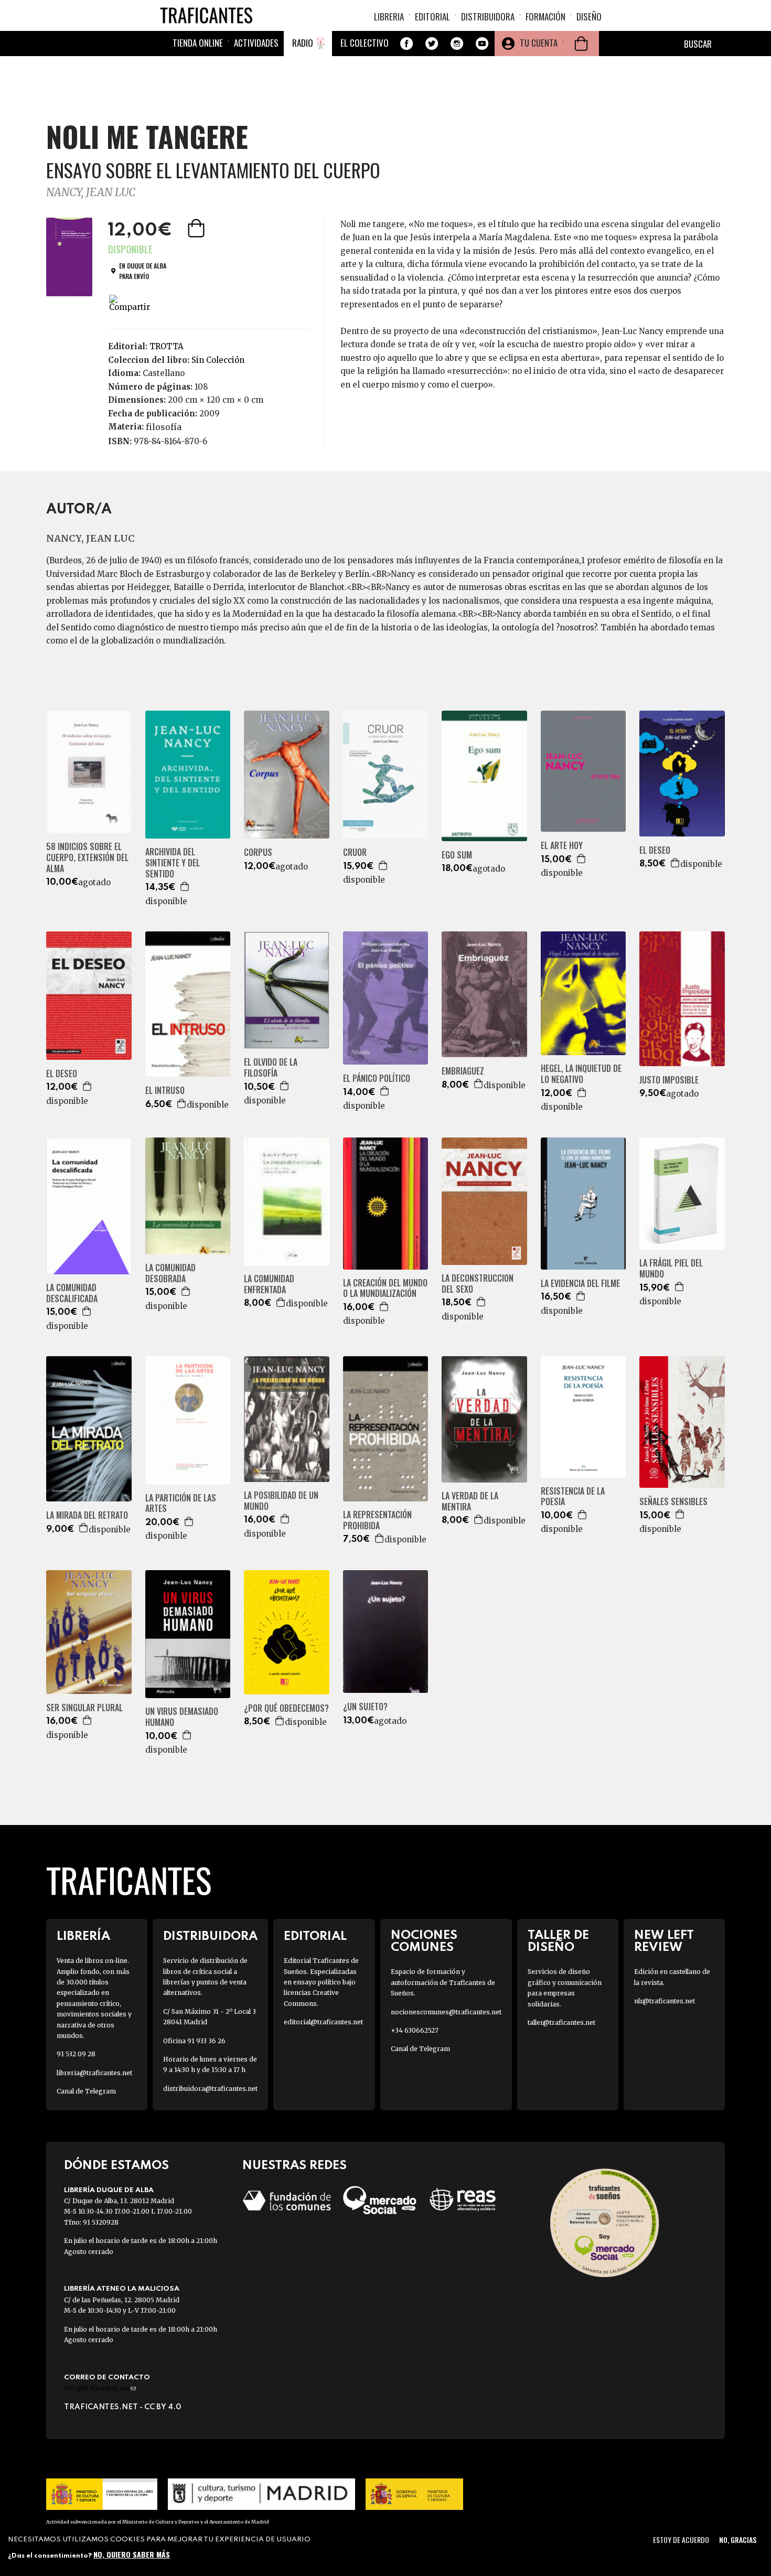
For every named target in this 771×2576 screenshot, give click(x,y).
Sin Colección (218, 360)
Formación (545, 17)
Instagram (457, 44)
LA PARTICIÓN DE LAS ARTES (181, 1504)
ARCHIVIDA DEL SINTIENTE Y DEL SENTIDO (173, 863)
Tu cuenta (539, 43)
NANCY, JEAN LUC (91, 192)
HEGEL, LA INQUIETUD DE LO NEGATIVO (581, 1074)
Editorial (432, 17)
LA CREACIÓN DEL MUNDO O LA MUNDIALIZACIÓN (385, 1289)
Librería (83, 1936)
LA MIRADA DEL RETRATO (87, 1515)
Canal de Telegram (86, 2091)
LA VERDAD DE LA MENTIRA (470, 1501)
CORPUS (258, 852)
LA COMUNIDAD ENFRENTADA (269, 1284)
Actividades (256, 43)
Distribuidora (488, 17)
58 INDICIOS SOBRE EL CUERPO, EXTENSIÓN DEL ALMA (87, 857)
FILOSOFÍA (164, 427)
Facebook (406, 44)
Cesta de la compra (581, 44)
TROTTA (167, 346)
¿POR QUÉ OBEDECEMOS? (286, 1708)
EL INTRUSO (165, 1091)
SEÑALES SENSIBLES (673, 1502)
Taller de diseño (558, 1941)
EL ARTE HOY (562, 846)
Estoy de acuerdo (681, 2540)
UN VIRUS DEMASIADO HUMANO (182, 1717)
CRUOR (355, 852)
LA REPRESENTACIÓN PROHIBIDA (377, 1520)
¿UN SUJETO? (365, 1707)
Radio (303, 43)
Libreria (389, 17)
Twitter (432, 44)
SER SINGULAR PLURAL (84, 1708)
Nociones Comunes (424, 1941)
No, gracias (738, 2540)
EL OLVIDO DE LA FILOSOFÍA (271, 1068)
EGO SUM (457, 855)
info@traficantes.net (100, 2388)
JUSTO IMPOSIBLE (669, 1080)
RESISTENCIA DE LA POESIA (573, 1497)
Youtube (482, 44)
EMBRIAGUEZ (463, 1071)
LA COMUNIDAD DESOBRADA (170, 1273)
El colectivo (365, 43)
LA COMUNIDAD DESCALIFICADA (72, 1293)
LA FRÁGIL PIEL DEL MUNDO (671, 1269)
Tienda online (198, 43)
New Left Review (664, 1941)
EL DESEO (655, 850)
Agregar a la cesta (197, 228)
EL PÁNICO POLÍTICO (377, 1078)
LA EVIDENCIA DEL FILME (580, 1284)
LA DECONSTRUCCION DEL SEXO (478, 1284)
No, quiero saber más (132, 2554)
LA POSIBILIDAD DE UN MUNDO (281, 1501)
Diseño (589, 17)
